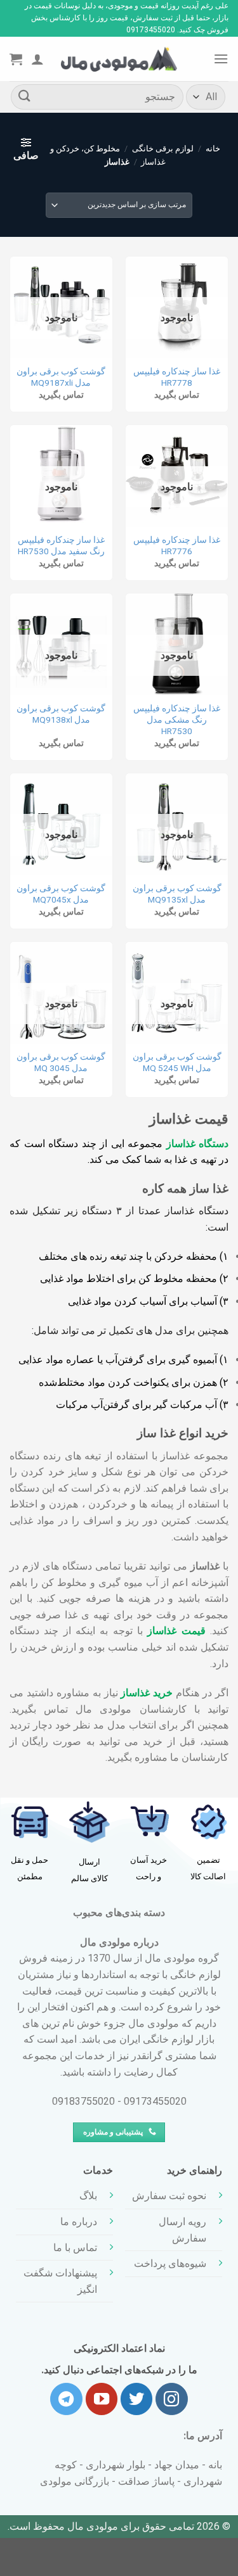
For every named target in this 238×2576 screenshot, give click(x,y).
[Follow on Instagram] (171, 2399)
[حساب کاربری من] (37, 59)
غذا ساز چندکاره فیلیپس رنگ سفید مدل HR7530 (61, 545)
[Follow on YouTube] (102, 2399)
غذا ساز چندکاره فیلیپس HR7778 (177, 377)
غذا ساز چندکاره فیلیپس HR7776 (177, 545)
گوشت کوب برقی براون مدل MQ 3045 (61, 1062)
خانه (213, 149)
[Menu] (221, 59)
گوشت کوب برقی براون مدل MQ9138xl (61, 714)
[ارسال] (25, 97)
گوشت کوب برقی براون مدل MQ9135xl (177, 894)
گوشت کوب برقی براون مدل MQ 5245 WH (177, 1062)
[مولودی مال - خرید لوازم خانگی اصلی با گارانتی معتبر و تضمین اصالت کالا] (119, 59)
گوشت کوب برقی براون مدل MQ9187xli (61, 377)
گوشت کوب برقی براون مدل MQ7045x (61, 894)
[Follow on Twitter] (136, 2399)
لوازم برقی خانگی (163, 149)
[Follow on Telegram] (66, 2399)
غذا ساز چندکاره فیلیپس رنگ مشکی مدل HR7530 (177, 719)
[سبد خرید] (16, 59)
